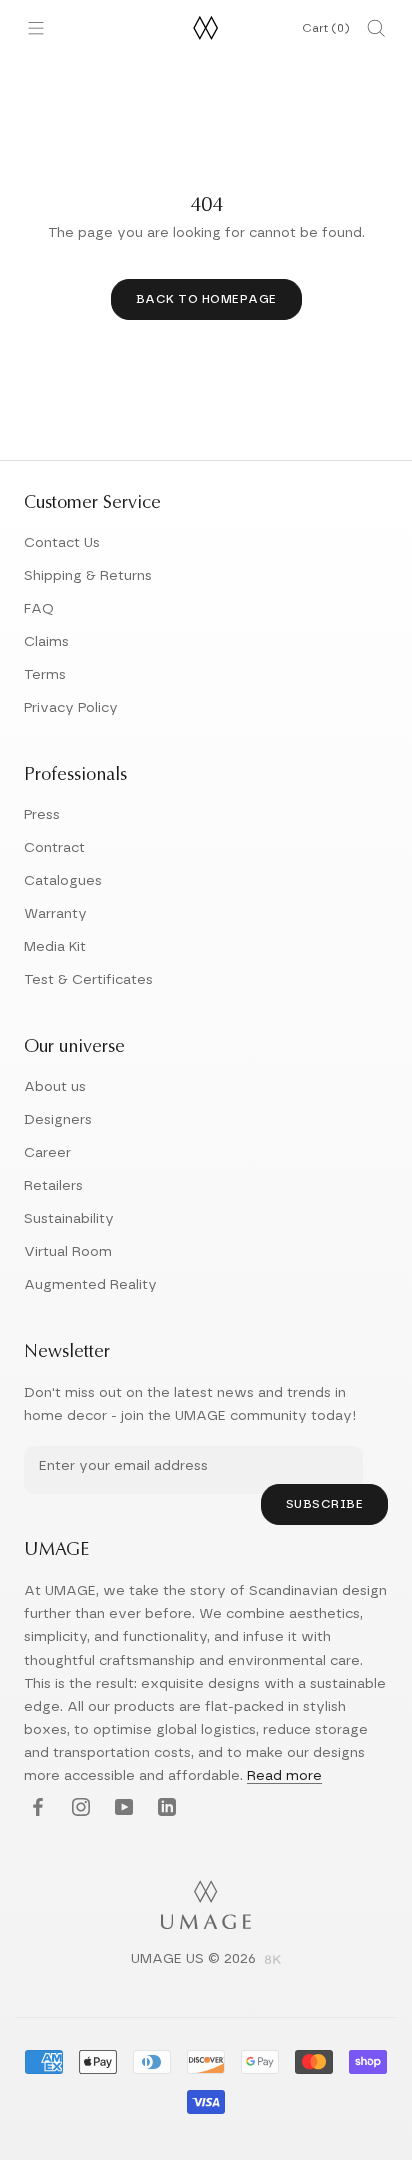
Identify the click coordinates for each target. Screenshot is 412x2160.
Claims (46, 642)
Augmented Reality (90, 1285)
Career (47, 1153)
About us (55, 1087)
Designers (58, 1120)
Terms (45, 675)
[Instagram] (78, 1808)
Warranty (55, 914)
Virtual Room (68, 1252)
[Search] (376, 28)
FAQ (39, 609)
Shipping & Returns (88, 576)
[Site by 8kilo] (273, 1961)
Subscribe (325, 1504)
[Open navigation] (36, 28)
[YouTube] (121, 1808)
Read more (284, 1776)
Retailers (53, 1186)
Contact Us (62, 543)
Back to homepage (206, 299)
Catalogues (63, 881)
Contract (54, 848)
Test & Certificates (88, 980)
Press (42, 815)
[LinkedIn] (164, 1808)
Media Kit (55, 947)
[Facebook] (35, 1808)
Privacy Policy (71, 708)
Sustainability (69, 1219)
